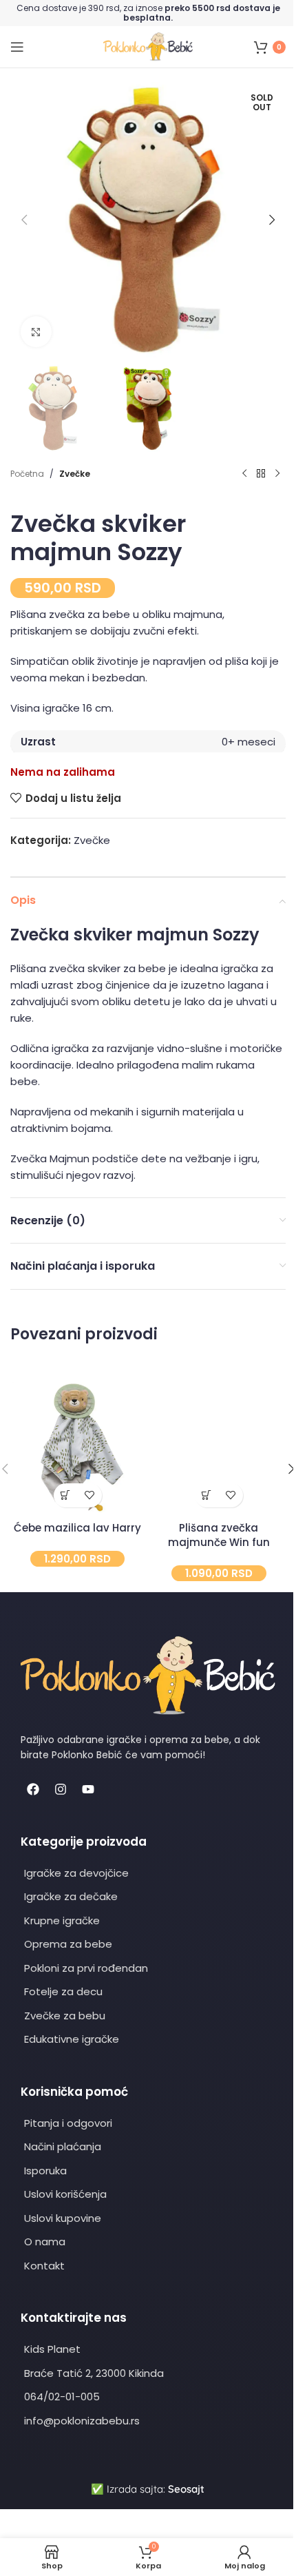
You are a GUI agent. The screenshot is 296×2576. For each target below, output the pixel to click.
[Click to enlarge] (36, 332)
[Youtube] (88, 1789)
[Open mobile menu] (17, 47)
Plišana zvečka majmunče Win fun (219, 1535)
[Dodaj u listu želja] (90, 1495)
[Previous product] (244, 474)
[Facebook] (33, 1789)
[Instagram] (61, 1789)
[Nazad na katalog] (261, 474)
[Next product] (277, 474)
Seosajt (186, 2489)
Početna (27, 474)
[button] (24, 220)
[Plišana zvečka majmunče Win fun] (219, 1447)
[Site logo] (148, 46)
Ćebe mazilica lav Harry (77, 1528)
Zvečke (75, 474)
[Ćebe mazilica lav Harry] (77, 1447)
